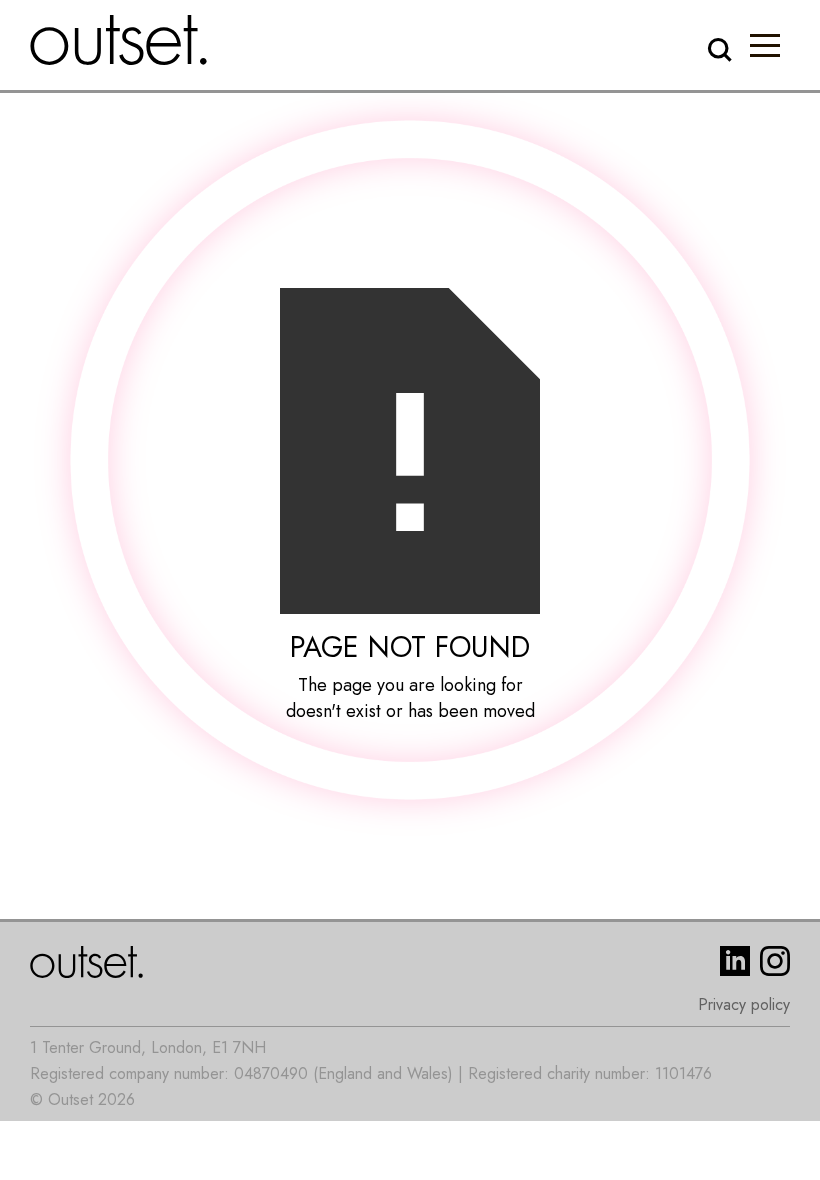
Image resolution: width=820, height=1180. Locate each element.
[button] (765, 45)
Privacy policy (744, 1004)
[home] (119, 40)
